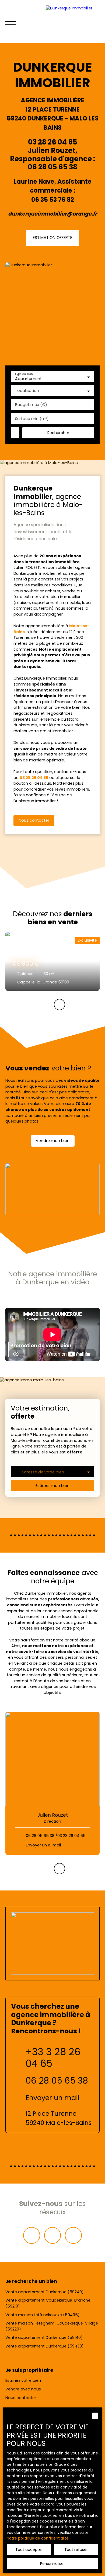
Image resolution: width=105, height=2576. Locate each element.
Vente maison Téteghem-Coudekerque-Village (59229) (52, 2326)
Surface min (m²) (32, 419)
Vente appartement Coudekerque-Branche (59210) (48, 2303)
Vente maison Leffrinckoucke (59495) (43, 2315)
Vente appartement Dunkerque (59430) (45, 2346)
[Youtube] (73, 2235)
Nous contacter (21, 2398)
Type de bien (24, 374)
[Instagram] (52, 2235)
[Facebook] (31, 2235)
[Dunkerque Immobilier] (73, 22)
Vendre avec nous (23, 2389)
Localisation (27, 391)
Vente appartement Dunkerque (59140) (44, 2337)
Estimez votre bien (23, 2380)
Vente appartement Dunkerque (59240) (45, 2292)
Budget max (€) (31, 405)
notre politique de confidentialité (38, 2538)
